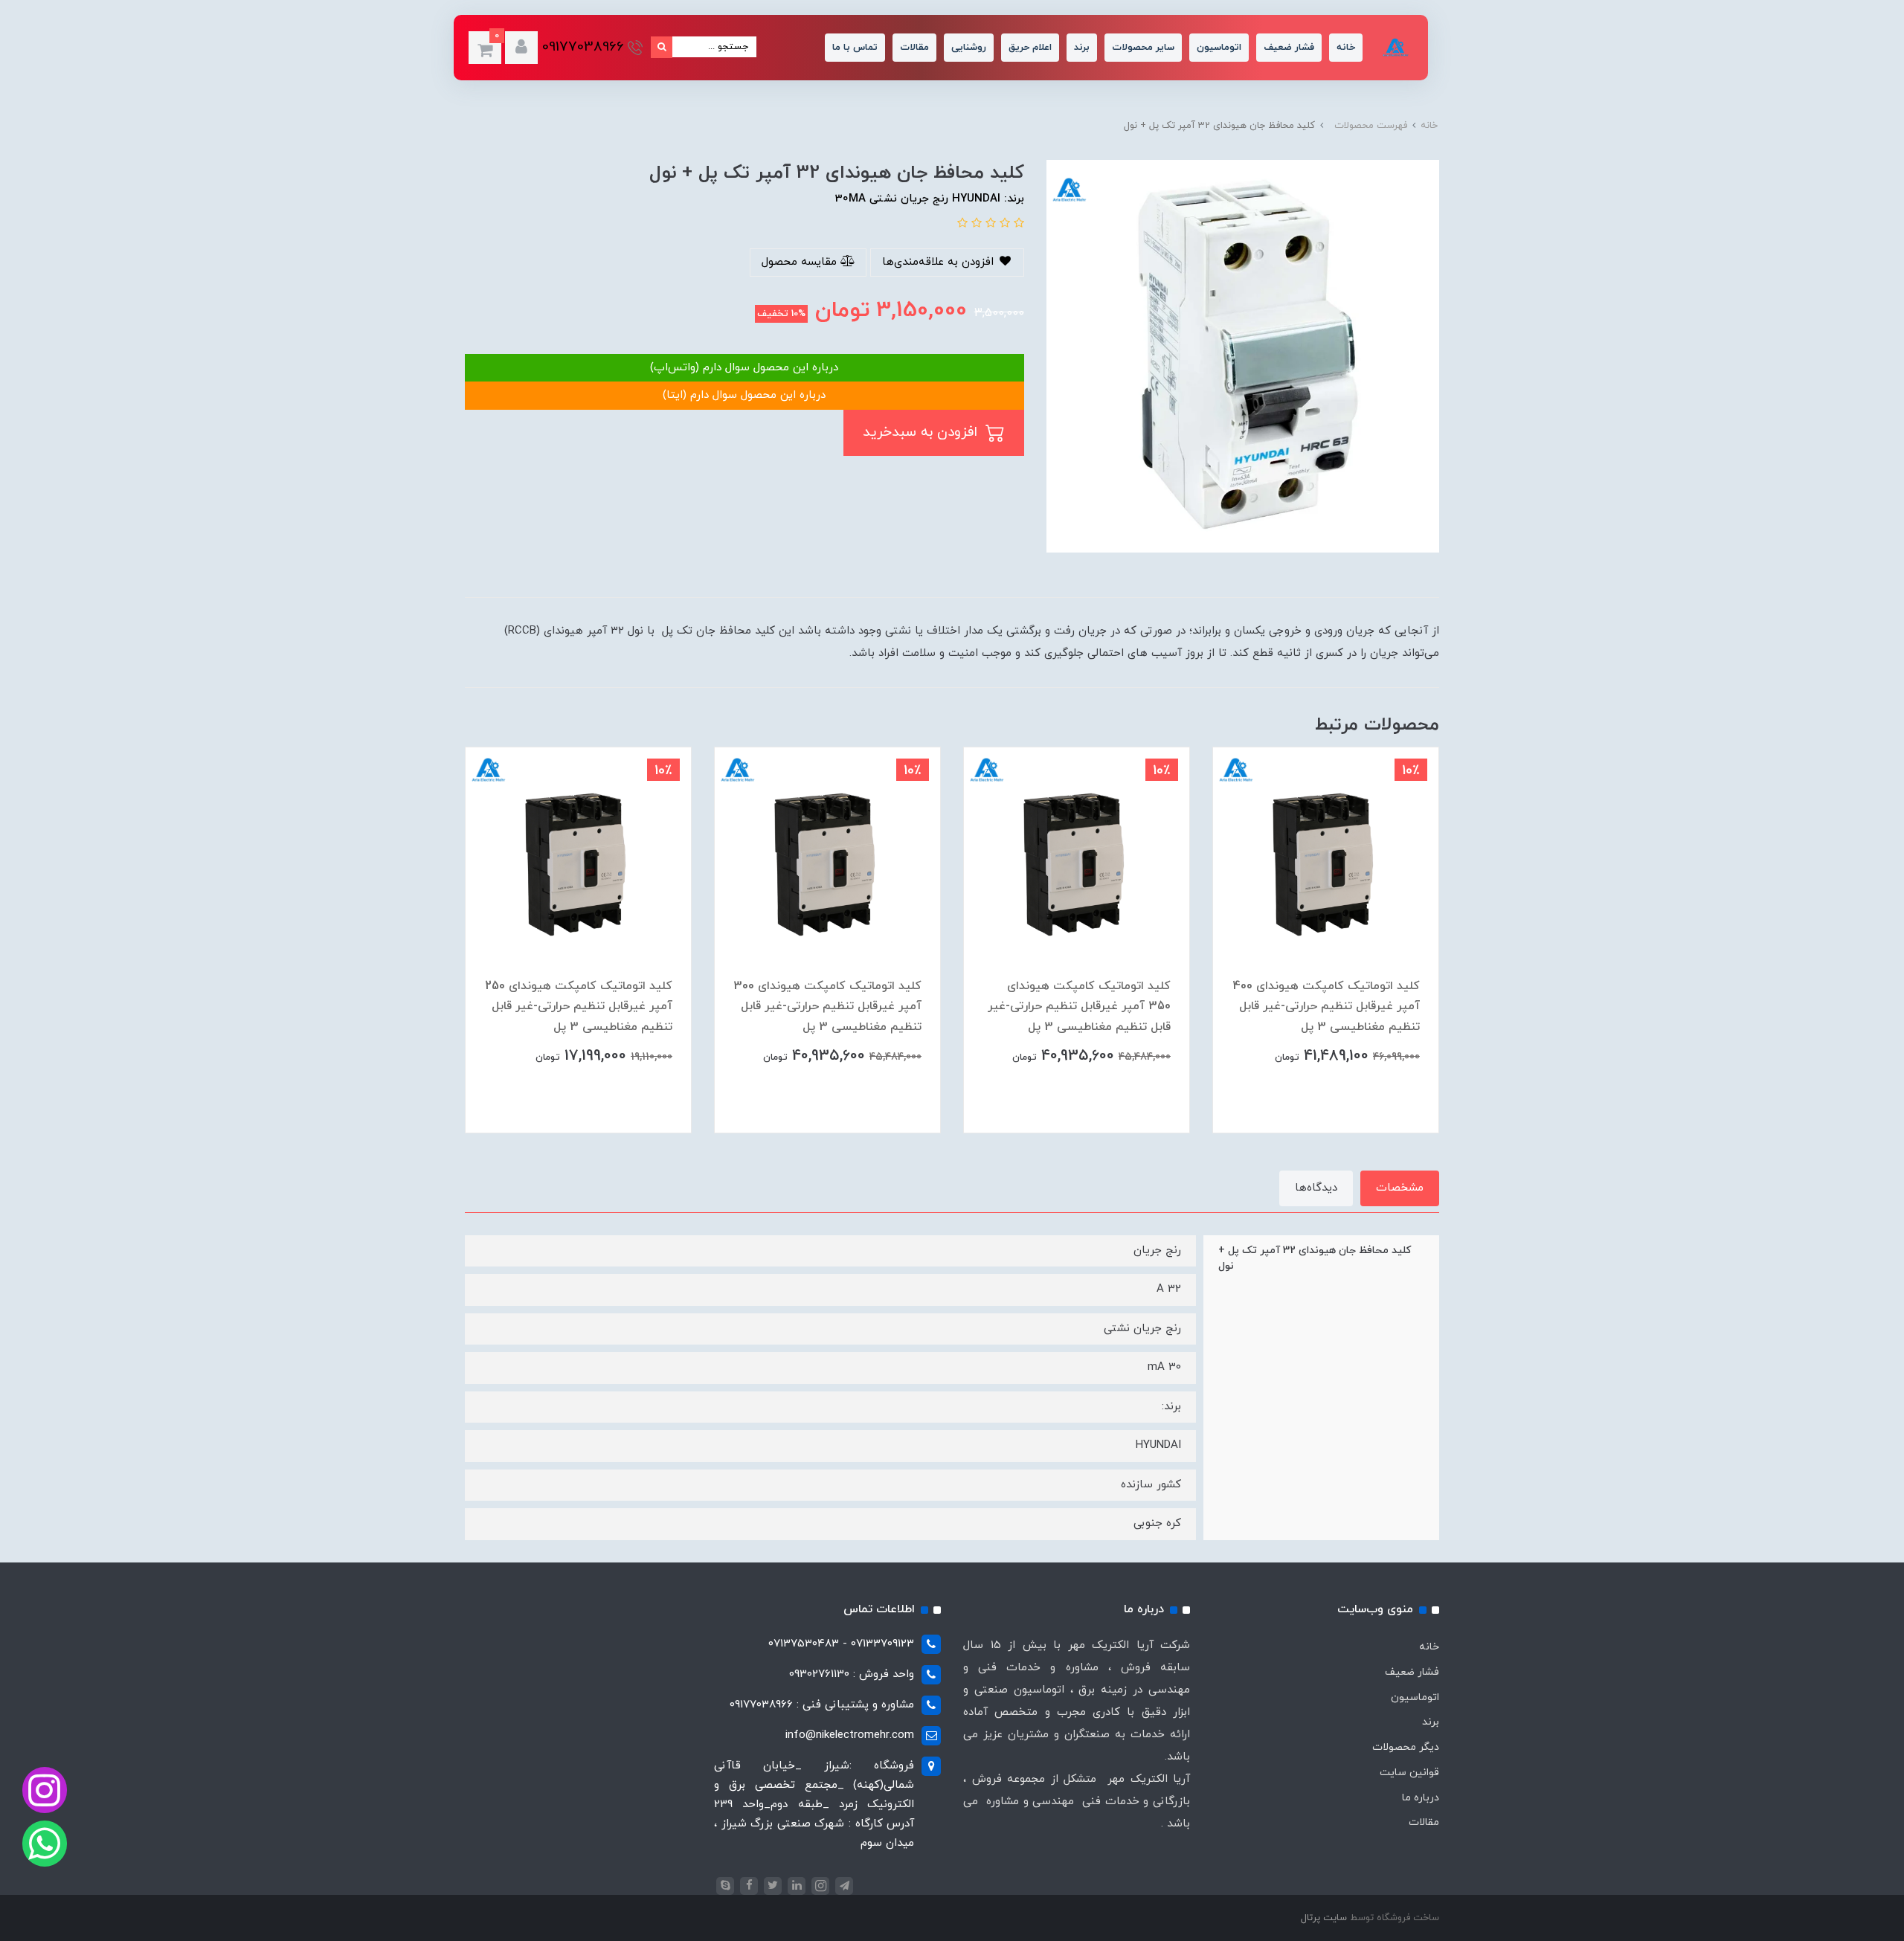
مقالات (914, 48)
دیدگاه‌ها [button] (1316, 1188)
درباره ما (1421, 1798)
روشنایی (969, 48)
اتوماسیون (1219, 48)
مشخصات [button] (1400, 1188)
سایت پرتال (1324, 1918)
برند (1082, 48)
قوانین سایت (1409, 1773)
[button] (521, 48)
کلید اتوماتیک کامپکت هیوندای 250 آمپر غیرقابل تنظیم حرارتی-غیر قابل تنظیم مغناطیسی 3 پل (579, 1006)
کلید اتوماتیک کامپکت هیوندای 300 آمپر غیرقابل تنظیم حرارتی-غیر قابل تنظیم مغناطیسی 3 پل (827, 1006)
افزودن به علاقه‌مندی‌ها (940, 262)
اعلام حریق (1030, 48)
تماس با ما (855, 48)
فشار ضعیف (1289, 48)
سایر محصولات (1143, 48)
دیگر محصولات (1406, 1747)
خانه (1346, 48)
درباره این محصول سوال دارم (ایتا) (744, 395)
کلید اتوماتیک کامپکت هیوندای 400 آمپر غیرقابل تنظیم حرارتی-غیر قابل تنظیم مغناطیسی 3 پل (1326, 1006)
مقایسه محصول (801, 262)
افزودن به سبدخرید (922, 432)
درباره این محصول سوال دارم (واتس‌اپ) (744, 368)
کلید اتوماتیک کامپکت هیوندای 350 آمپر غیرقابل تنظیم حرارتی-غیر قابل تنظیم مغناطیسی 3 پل (1079, 1006)
